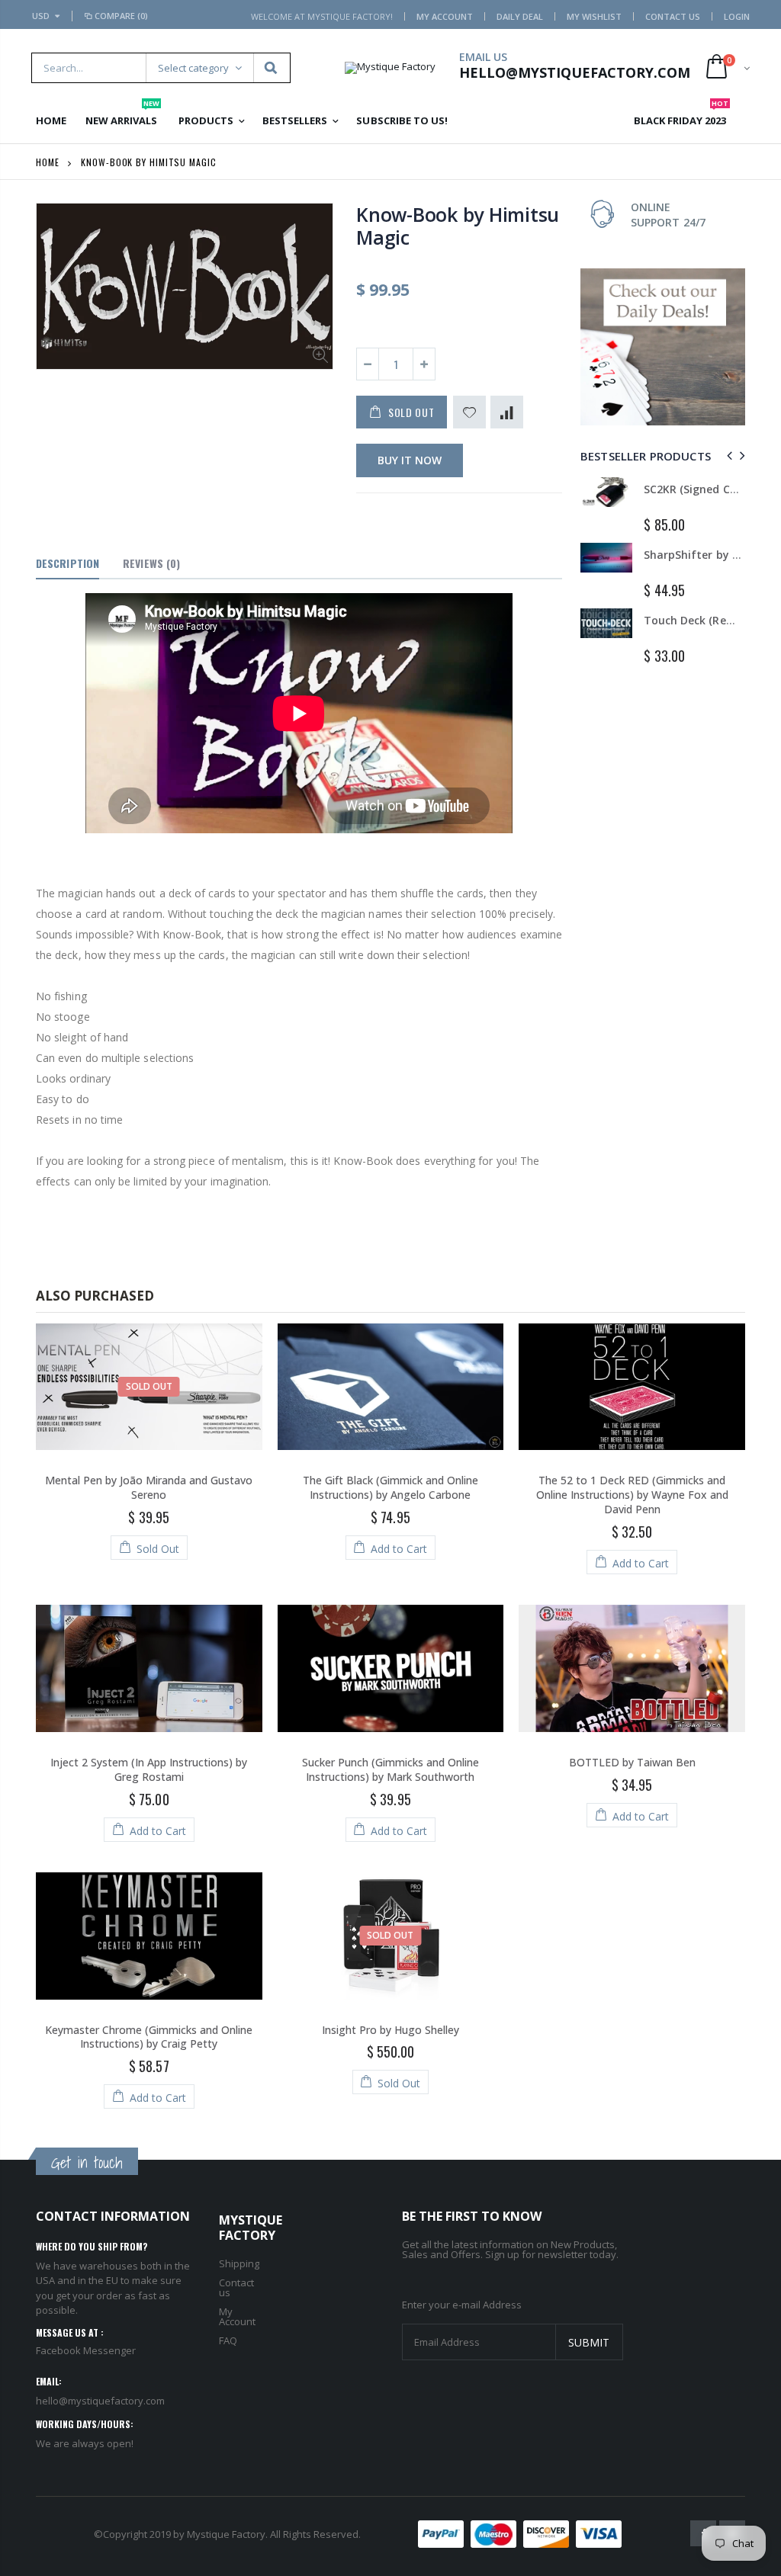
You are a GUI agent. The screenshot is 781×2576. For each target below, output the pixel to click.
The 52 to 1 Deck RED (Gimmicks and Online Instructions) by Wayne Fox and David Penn (632, 1495)
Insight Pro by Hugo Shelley (390, 2030)
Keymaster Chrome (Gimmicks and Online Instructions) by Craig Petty (149, 2037)
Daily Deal (520, 16)
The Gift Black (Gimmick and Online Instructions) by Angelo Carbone (390, 1487)
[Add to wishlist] (469, 412)
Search (271, 68)
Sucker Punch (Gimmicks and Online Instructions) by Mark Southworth (390, 1769)
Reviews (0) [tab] (151, 563)
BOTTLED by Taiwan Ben (632, 1762)
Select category (193, 68)
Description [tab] (67, 563)
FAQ (228, 2340)
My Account (445, 16)
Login (737, 16)
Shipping (239, 2263)
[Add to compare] (507, 412)
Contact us (236, 2287)
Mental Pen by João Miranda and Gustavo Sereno (149, 1487)
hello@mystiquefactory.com (100, 2401)
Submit (589, 2342)
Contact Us (673, 16)
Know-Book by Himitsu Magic (458, 226)
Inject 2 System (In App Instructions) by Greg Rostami (149, 1769)
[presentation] (727, 456)
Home (48, 162)
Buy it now (410, 460)
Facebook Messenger (86, 2350)
